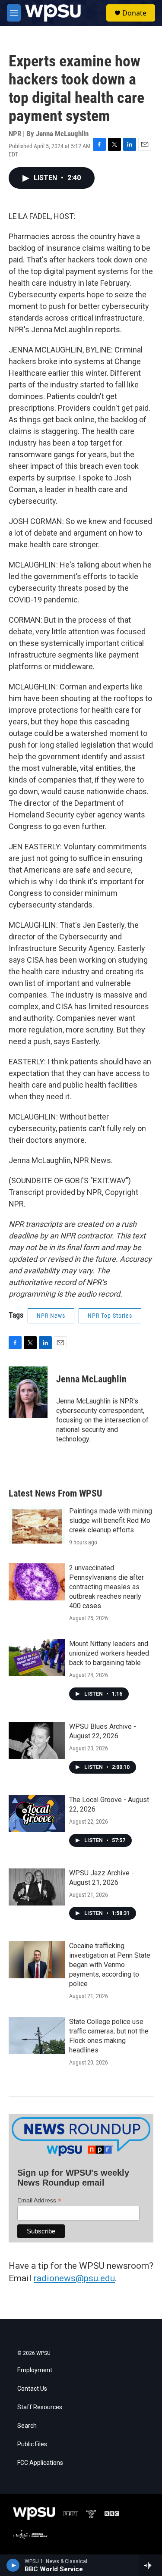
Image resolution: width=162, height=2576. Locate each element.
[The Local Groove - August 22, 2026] (37, 1814)
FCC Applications (40, 2463)
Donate (134, 13)
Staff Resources (40, 2407)
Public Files (32, 2444)
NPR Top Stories (110, 1316)
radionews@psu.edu (74, 2278)
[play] (13, 2565)
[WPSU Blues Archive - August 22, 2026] (37, 1740)
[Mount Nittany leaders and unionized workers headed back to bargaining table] (37, 1658)
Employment (35, 2370)
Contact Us (32, 2389)
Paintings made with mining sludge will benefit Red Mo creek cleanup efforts (111, 1520)
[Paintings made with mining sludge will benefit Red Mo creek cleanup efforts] (37, 1525)
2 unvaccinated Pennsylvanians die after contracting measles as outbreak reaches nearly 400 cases (106, 1587)
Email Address (39, 2200)
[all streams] (151, 2565)
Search (27, 2426)
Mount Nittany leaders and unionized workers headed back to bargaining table (109, 1653)
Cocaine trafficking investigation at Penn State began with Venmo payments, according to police (110, 1965)
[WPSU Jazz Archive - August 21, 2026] (37, 1887)
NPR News (51, 1316)
